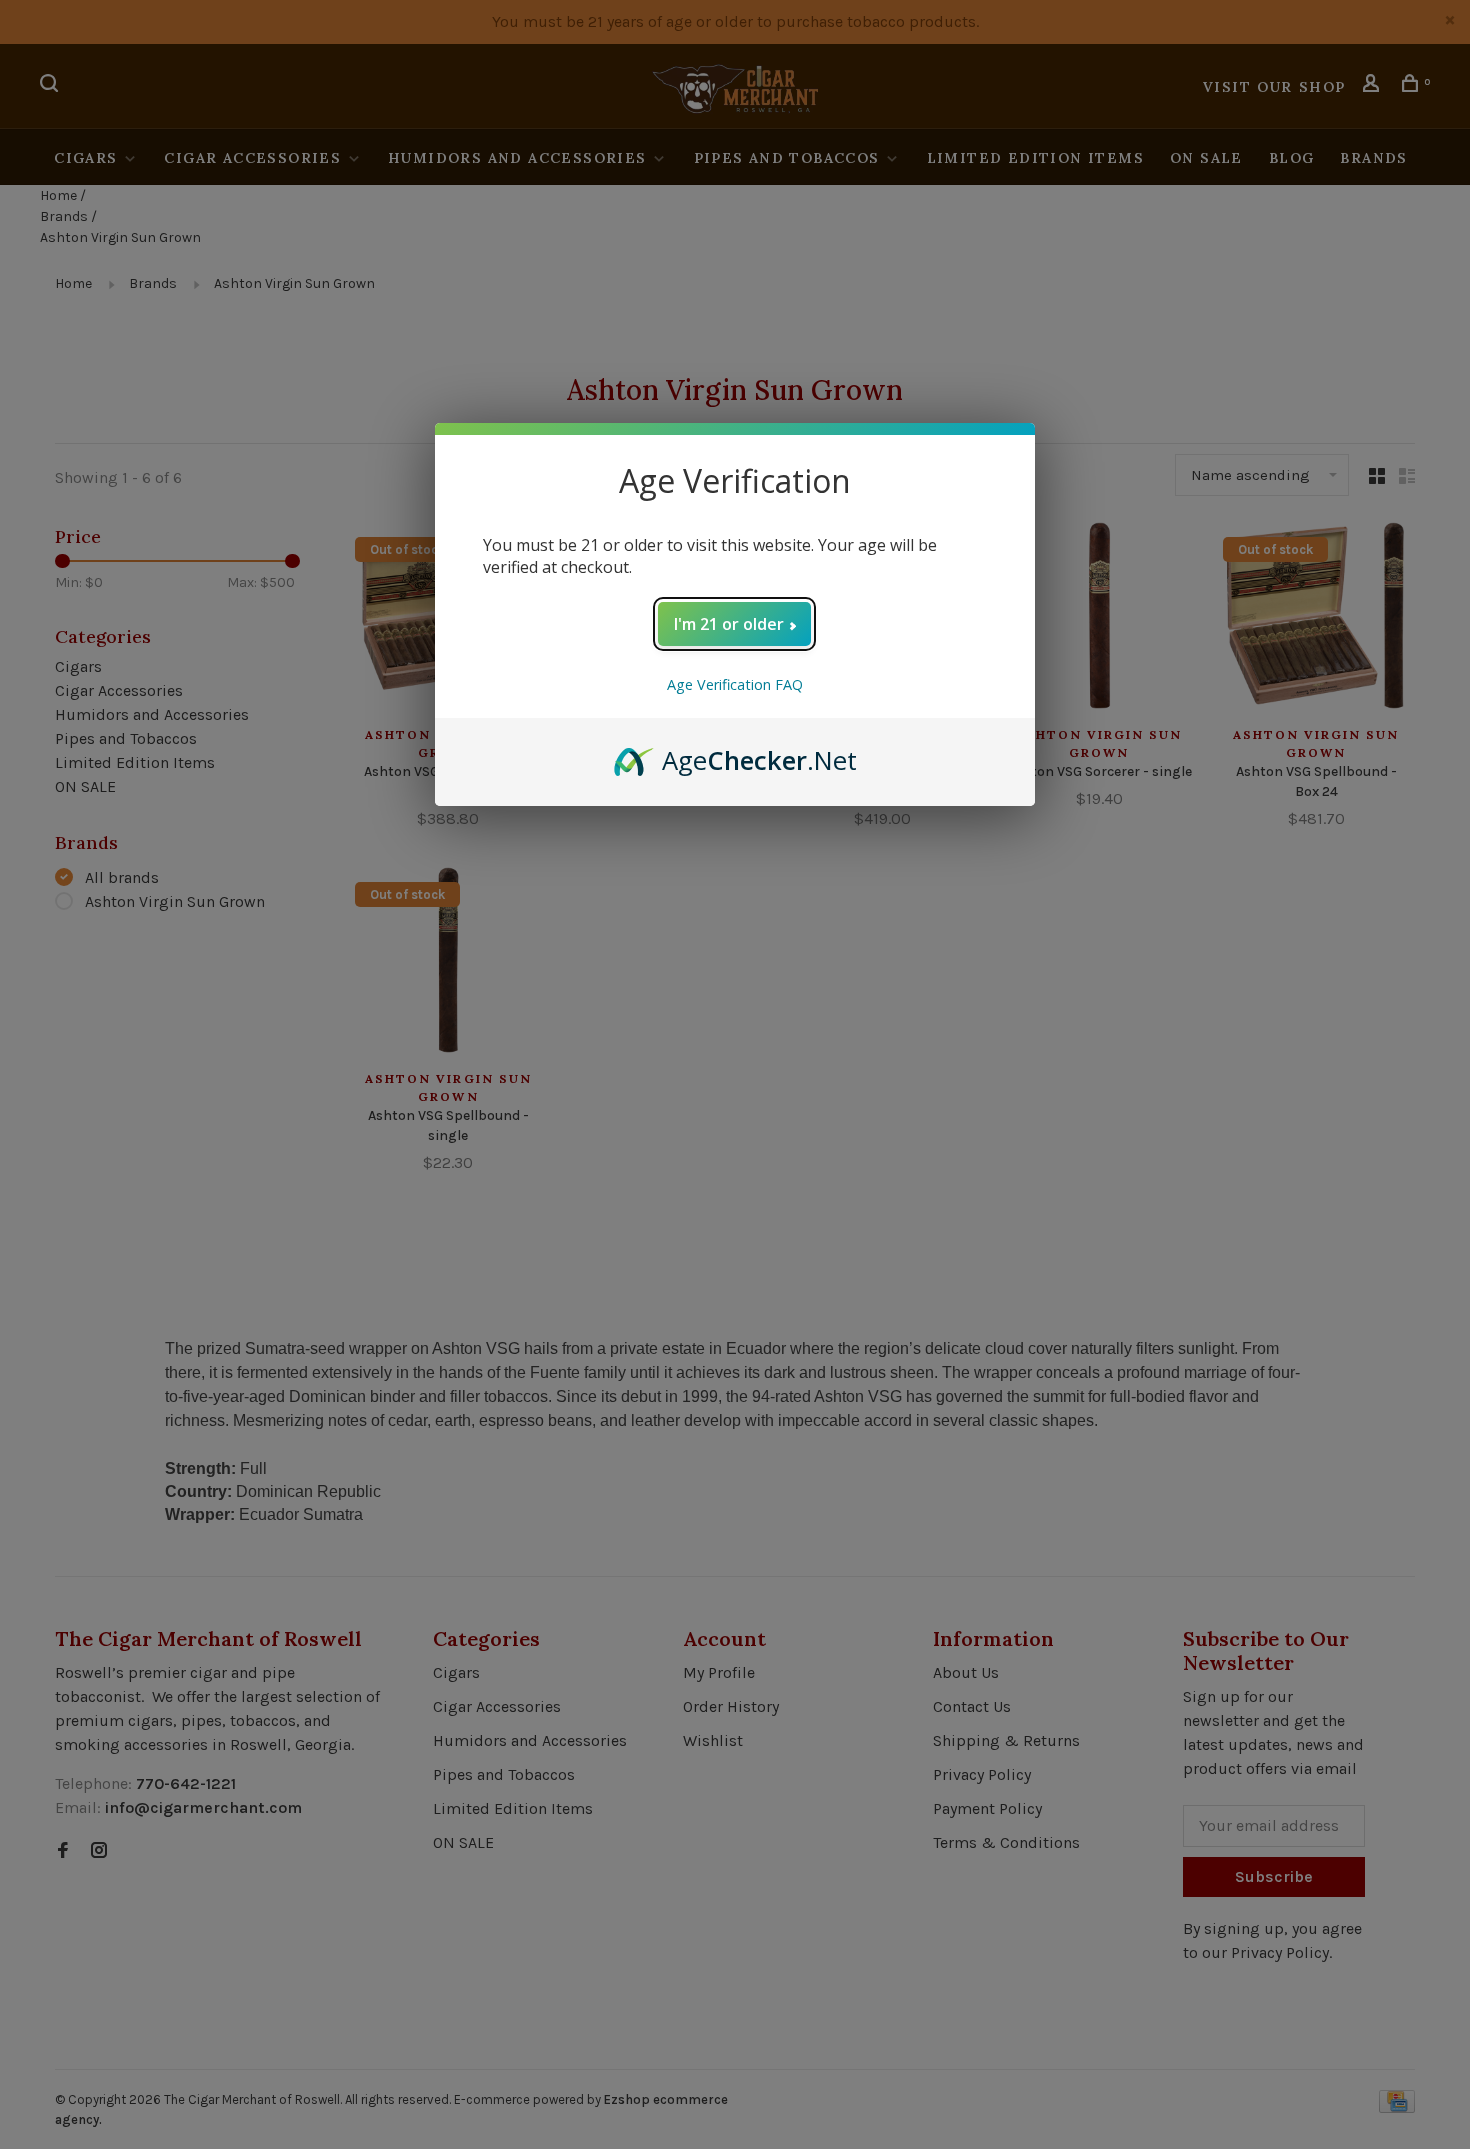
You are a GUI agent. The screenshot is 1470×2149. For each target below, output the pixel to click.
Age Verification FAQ (735, 684)
